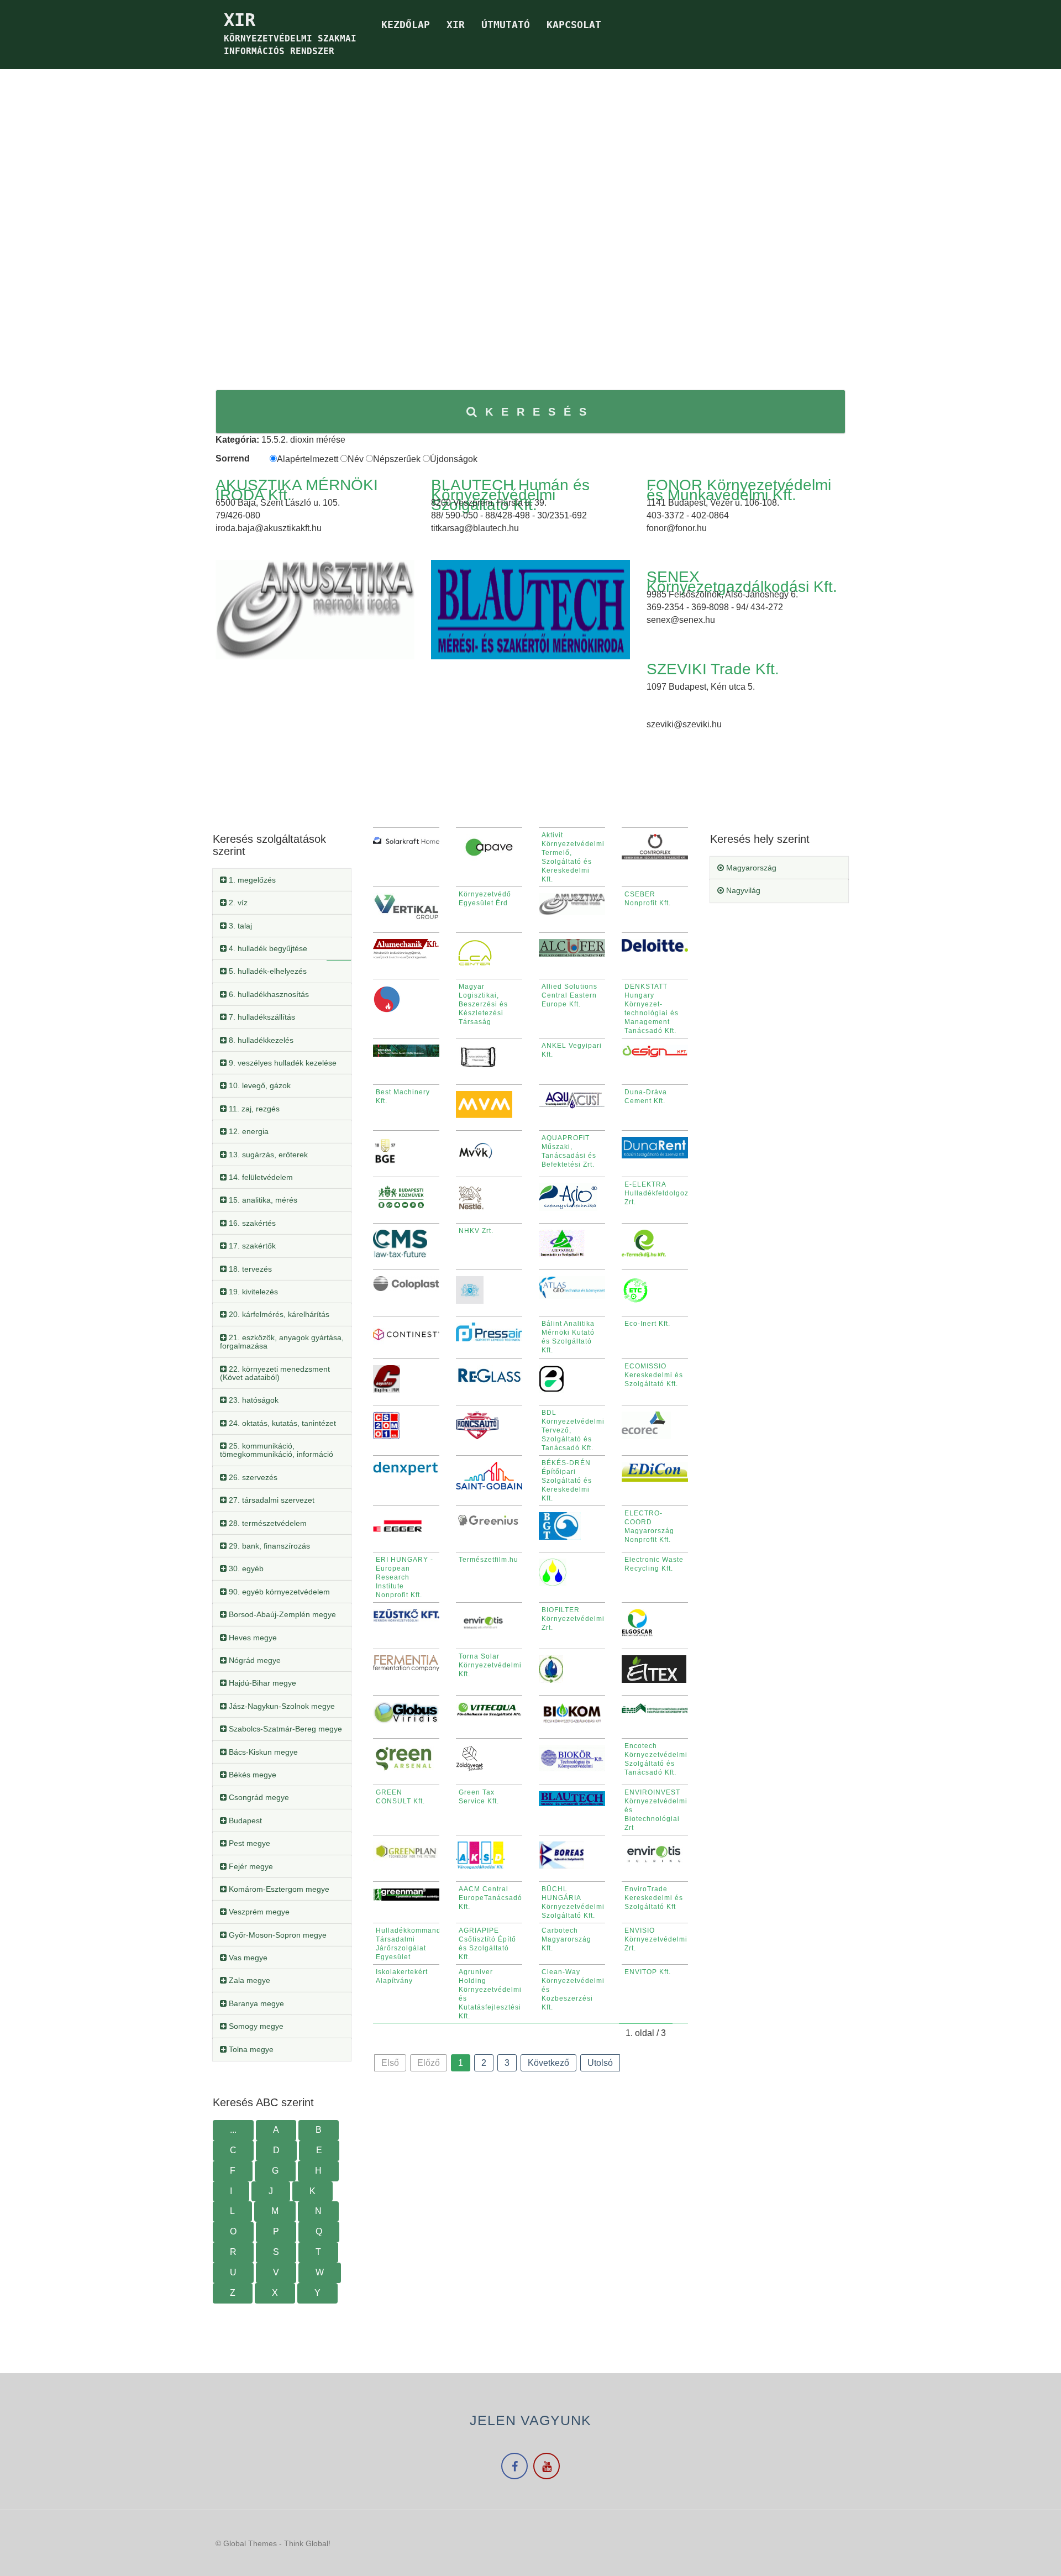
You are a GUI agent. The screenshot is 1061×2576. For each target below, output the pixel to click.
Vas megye (247, 1958)
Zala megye (248, 1980)
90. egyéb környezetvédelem (278, 1592)
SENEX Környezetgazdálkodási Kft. (742, 582)
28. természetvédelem (267, 1523)
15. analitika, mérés (262, 1200)
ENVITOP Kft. (648, 1972)
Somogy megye (255, 2026)
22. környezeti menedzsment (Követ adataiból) (275, 1373)
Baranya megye (255, 2003)
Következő (548, 2063)
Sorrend (233, 458)
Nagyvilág (742, 890)
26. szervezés (252, 1477)
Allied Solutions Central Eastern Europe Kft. (569, 995)
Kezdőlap (406, 25)
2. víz (237, 903)
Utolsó (600, 2063)
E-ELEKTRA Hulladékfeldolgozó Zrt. (659, 1193)
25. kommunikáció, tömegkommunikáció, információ (277, 1450)
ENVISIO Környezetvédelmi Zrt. (656, 1939)
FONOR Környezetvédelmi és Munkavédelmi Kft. (739, 490)
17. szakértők (251, 1246)
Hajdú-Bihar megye (261, 1683)
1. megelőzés (251, 880)
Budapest (244, 1820)
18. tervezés (249, 1269)
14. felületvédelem (260, 1177)
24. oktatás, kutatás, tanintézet (281, 1423)
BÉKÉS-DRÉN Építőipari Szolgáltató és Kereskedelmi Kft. (567, 1481)
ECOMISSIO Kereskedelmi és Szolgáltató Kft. (654, 1375)
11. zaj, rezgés (253, 1109)
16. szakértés (251, 1223)
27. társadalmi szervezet (270, 1500)
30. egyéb (245, 1568)
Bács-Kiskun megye (262, 1752)
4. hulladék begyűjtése (267, 948)
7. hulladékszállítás (261, 1017)
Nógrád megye (254, 1660)
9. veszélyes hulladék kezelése (282, 1063)
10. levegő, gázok (259, 1085)
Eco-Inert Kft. (647, 1324)
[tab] (282, 880)
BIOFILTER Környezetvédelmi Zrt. (573, 1619)
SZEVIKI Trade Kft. (713, 669)
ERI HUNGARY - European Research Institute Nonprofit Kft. (405, 1577)
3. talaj (239, 926)
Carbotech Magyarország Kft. (566, 1939)
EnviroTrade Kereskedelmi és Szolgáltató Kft (654, 1898)
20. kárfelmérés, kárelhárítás (278, 1314)
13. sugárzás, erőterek (267, 1155)
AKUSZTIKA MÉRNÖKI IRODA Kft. (297, 490)
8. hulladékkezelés (260, 1040)
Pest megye (248, 1843)
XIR (456, 25)
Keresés (540, 412)
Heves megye (252, 1638)
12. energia (248, 1131)
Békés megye (251, 1775)
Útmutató (506, 25)
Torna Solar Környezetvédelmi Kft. (490, 1665)
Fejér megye (250, 1866)
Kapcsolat (574, 25)
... (233, 2130)
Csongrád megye (258, 1797)
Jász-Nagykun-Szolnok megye (281, 1706)
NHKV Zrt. (476, 1231)
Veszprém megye (258, 1912)
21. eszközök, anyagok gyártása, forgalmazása (282, 1342)
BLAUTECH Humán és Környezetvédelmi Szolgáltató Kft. (510, 495)
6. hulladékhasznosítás (268, 994)
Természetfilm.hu (489, 1560)
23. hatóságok (253, 1400)
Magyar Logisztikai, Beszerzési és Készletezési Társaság (483, 1004)
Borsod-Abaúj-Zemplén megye (281, 1614)
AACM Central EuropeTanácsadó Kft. (490, 1898)
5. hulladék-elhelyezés (267, 971)
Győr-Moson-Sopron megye (277, 1935)
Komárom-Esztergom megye (278, 1889)
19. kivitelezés (252, 1292)
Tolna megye (250, 2049)
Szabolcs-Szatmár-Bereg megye (284, 1729)
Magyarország (750, 868)
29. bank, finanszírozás (268, 1546)
